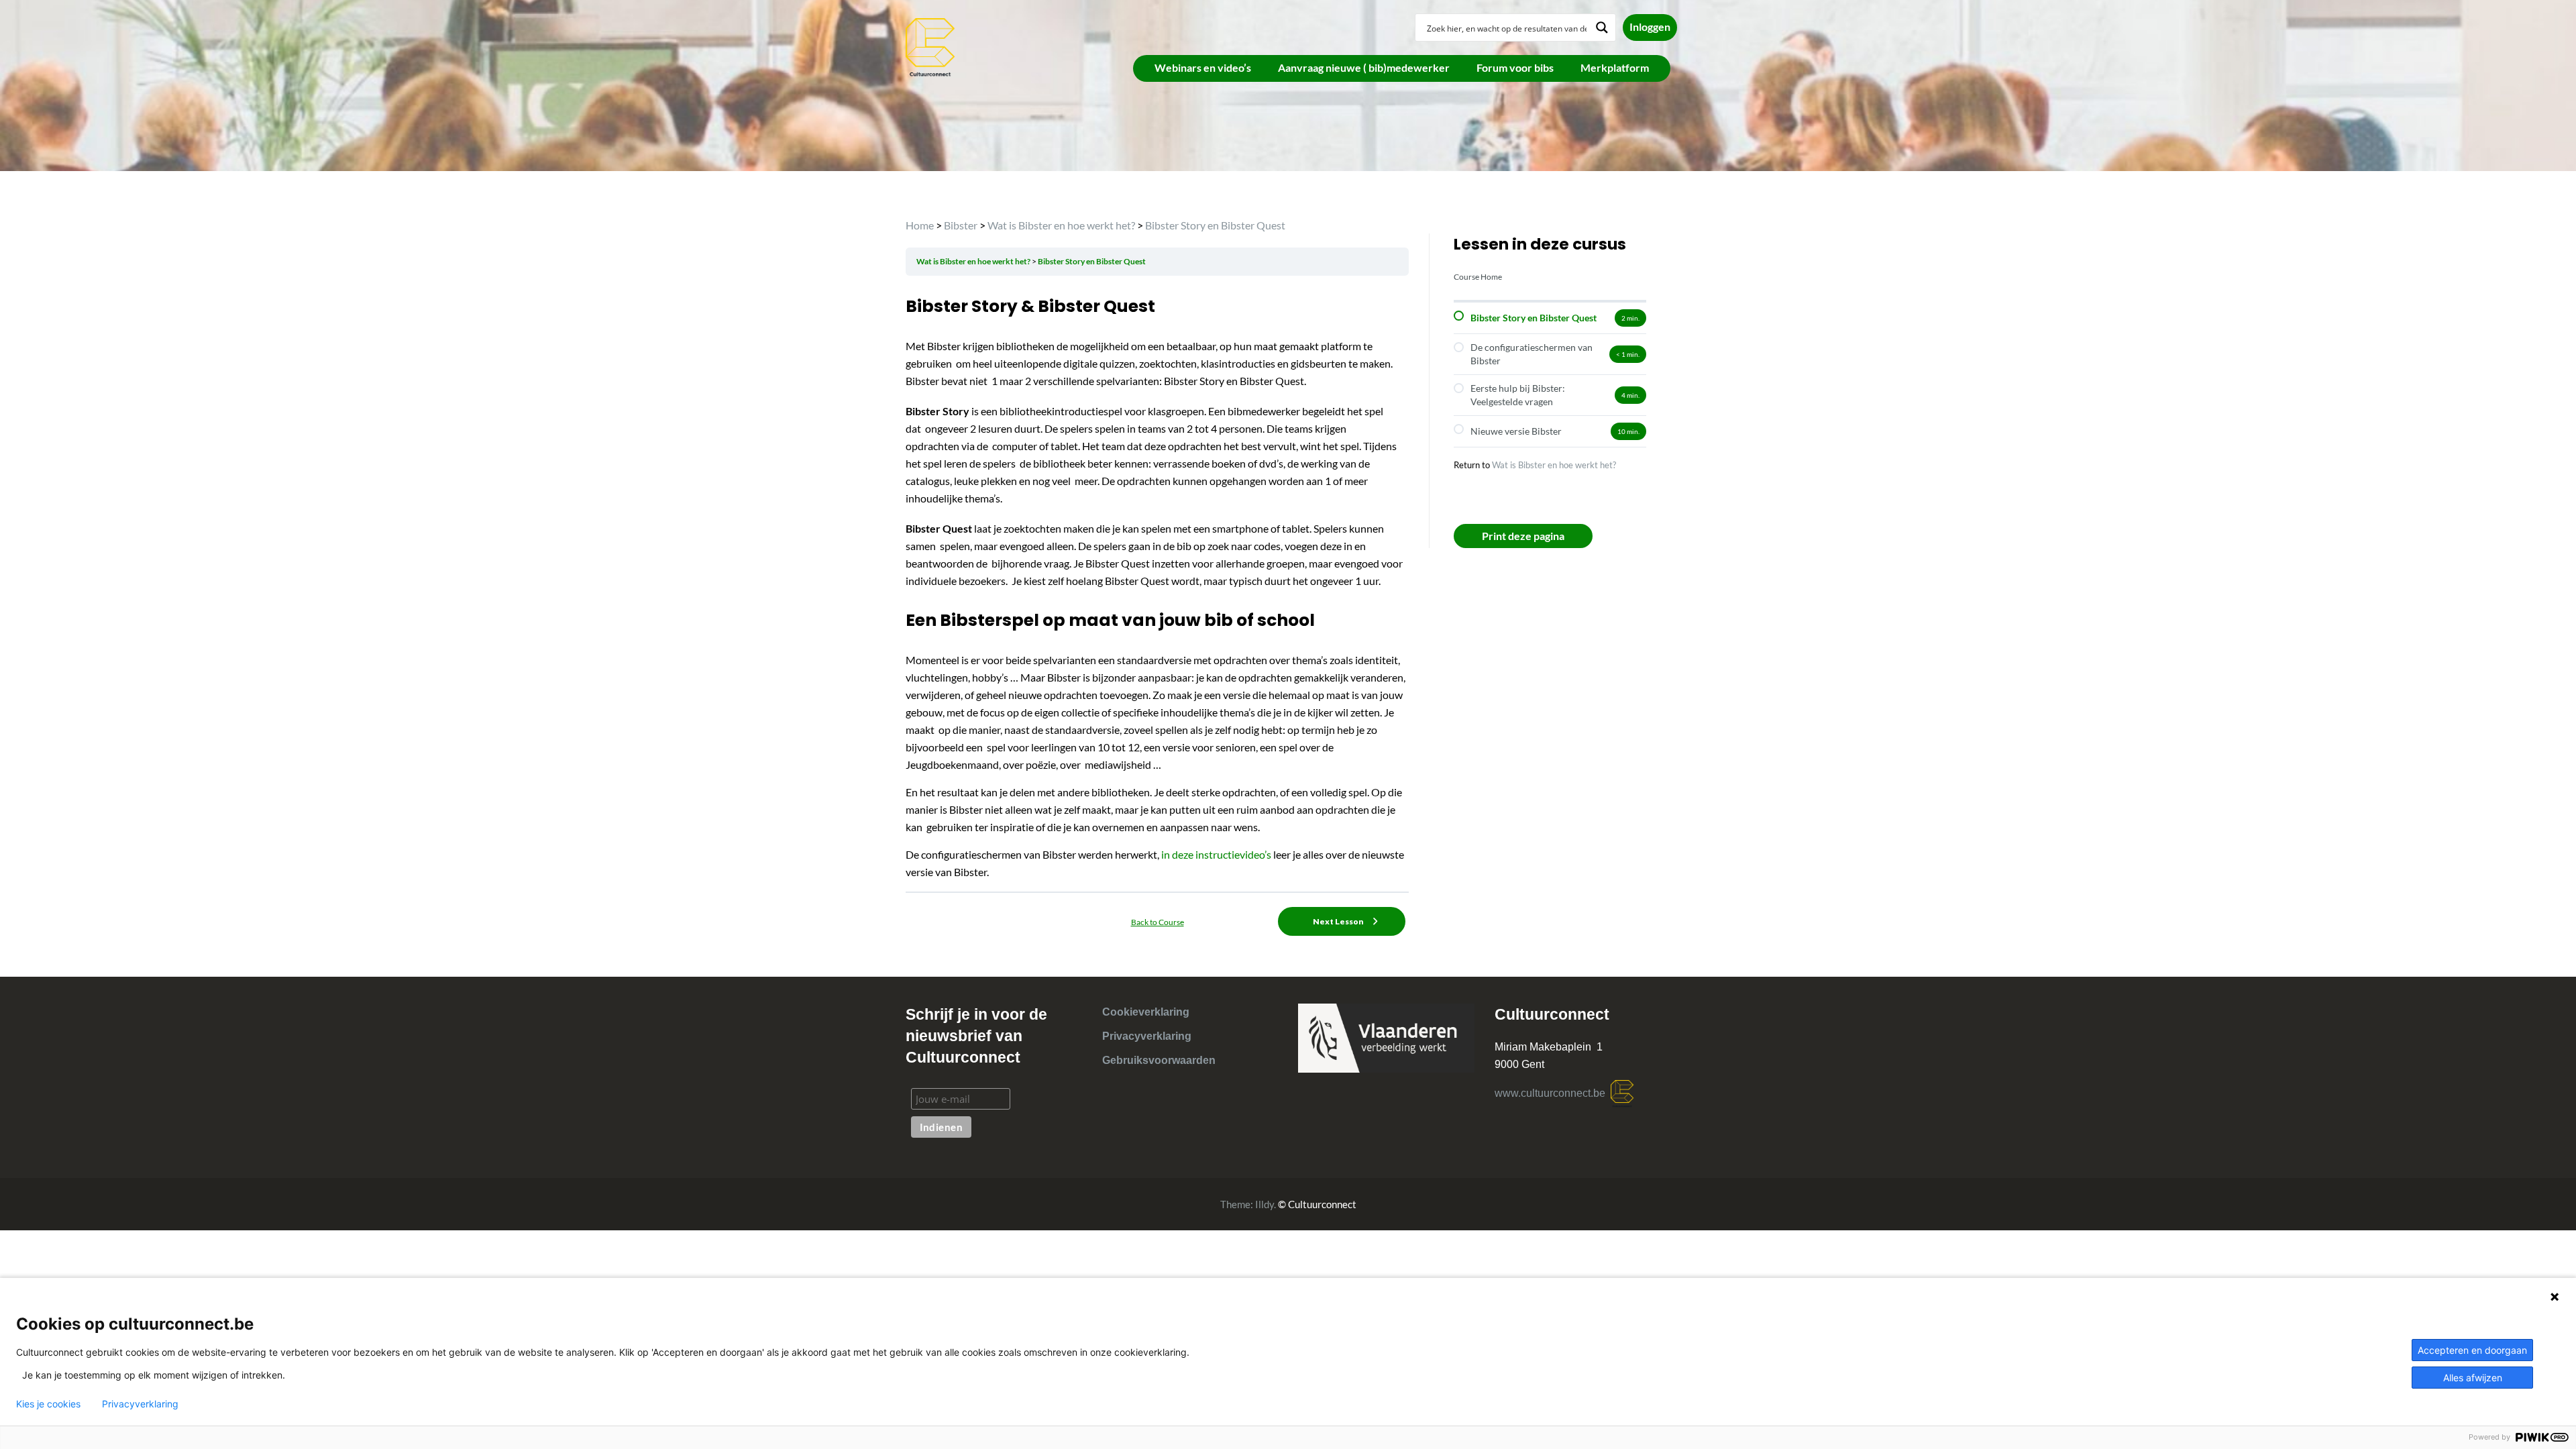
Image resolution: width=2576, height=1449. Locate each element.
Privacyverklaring (1147, 1036)
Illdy (1265, 1204)
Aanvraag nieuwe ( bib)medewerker (1364, 67)
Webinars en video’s (1203, 67)
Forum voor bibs (1515, 67)
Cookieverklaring (1146, 1012)
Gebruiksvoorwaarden (1159, 1060)
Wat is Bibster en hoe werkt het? (1554, 465)
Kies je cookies (48, 1404)
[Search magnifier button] (1602, 28)
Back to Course (1158, 922)
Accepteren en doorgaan (2472, 1350)
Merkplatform (1615, 67)
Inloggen (1650, 26)
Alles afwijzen (2473, 1378)
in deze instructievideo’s (1216, 854)
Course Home (1478, 277)
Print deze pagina (1523, 536)
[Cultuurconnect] (931, 46)
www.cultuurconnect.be (1553, 1093)
